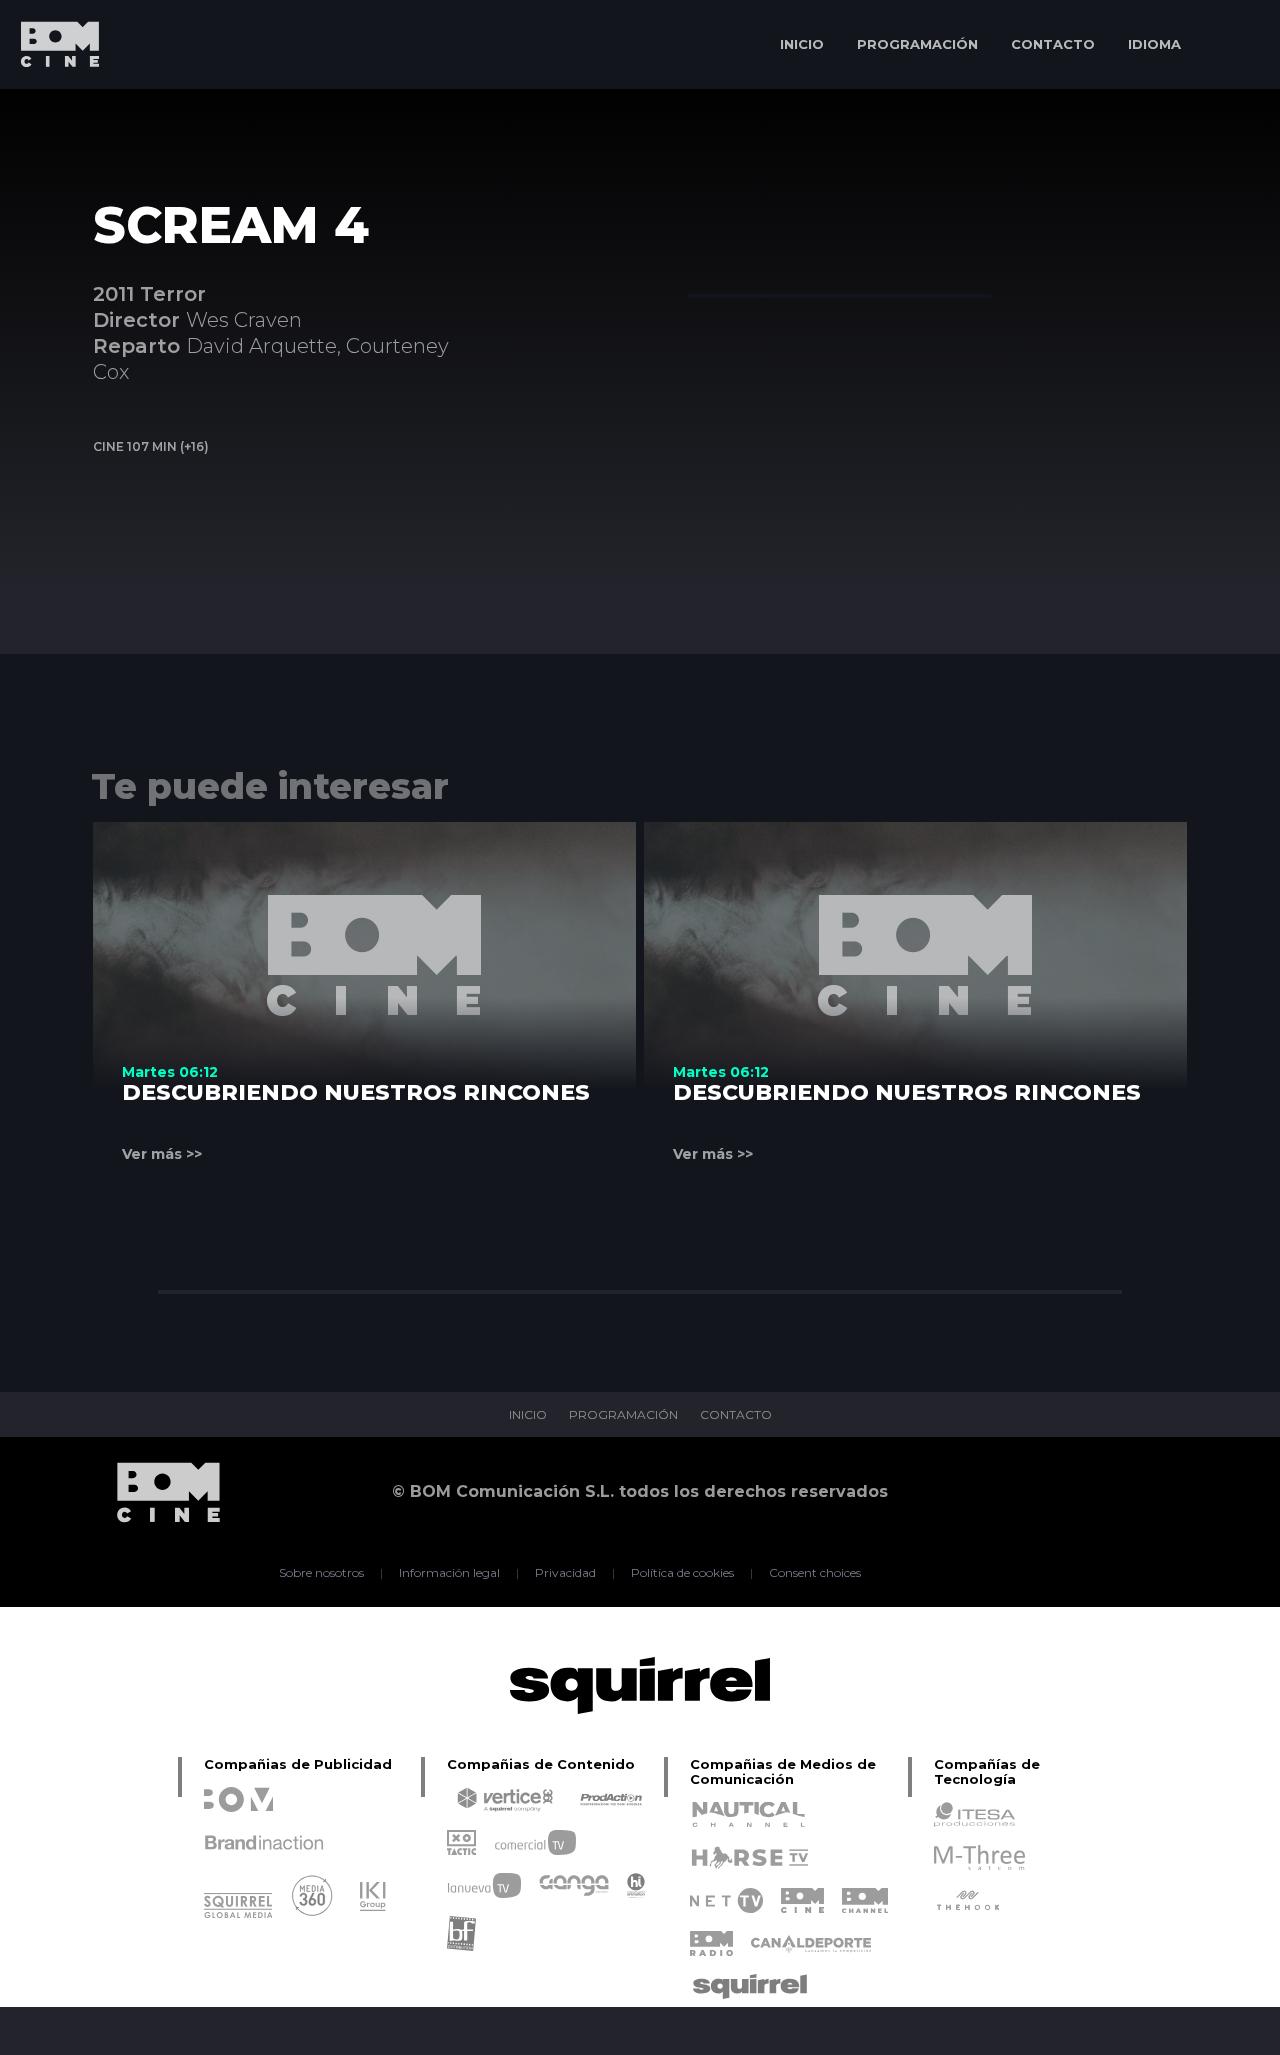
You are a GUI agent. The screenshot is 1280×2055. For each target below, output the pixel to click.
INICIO (802, 44)
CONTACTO (1053, 44)
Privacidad (565, 1573)
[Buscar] (1235, 44)
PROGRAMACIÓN (917, 44)
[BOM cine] (50, 102)
